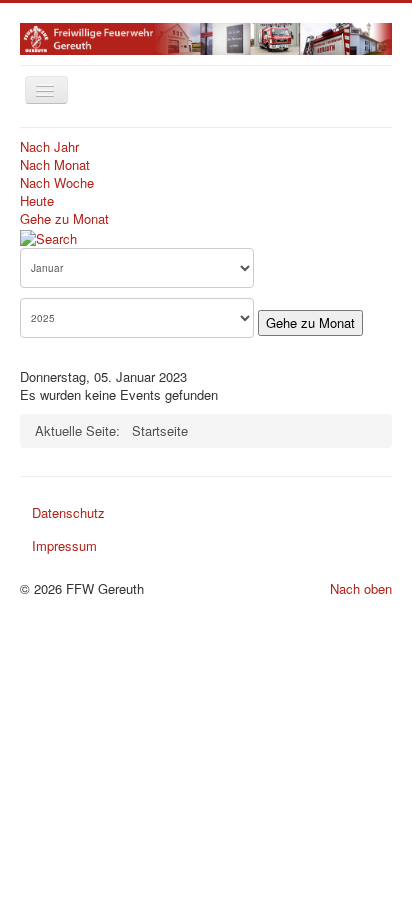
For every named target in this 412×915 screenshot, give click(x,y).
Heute (37, 200)
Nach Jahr (49, 146)
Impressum (64, 545)
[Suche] (48, 236)
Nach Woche (57, 182)
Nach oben (361, 588)
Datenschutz (68, 512)
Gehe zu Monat (64, 218)
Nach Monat (55, 164)
